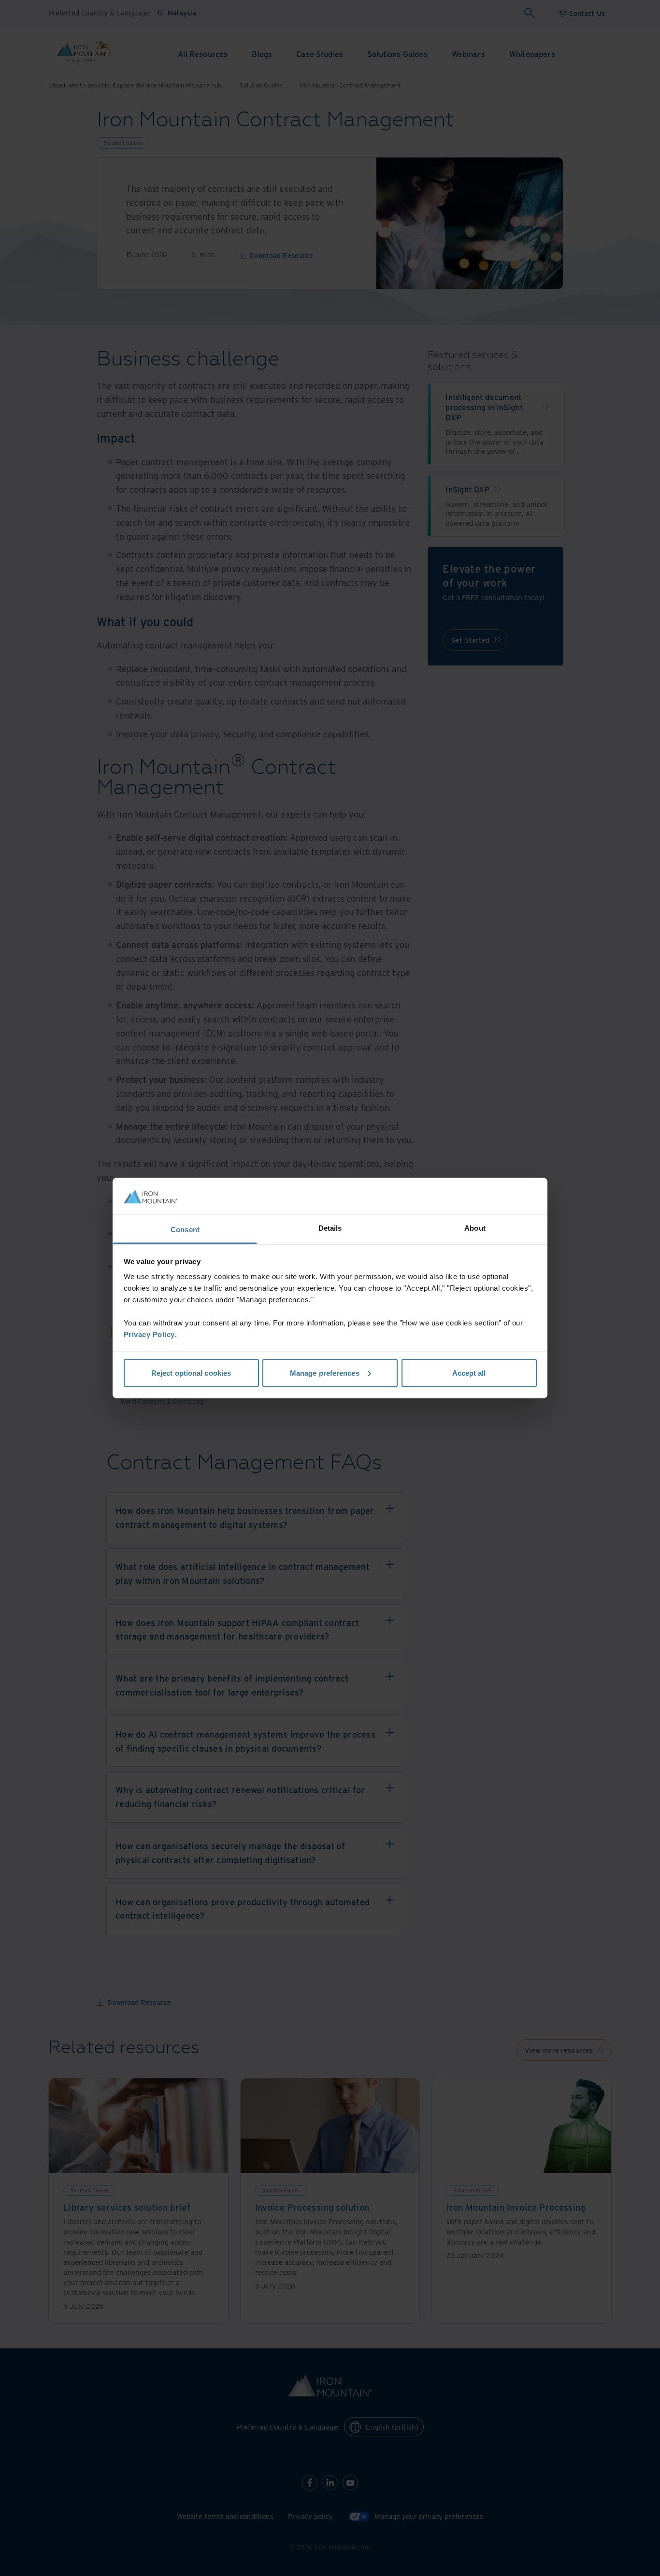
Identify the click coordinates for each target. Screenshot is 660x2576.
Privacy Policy (149, 1334)
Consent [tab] (185, 1230)
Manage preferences (325, 1373)
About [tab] (475, 1228)
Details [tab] (330, 1228)
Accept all (469, 1373)
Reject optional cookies (191, 1373)
